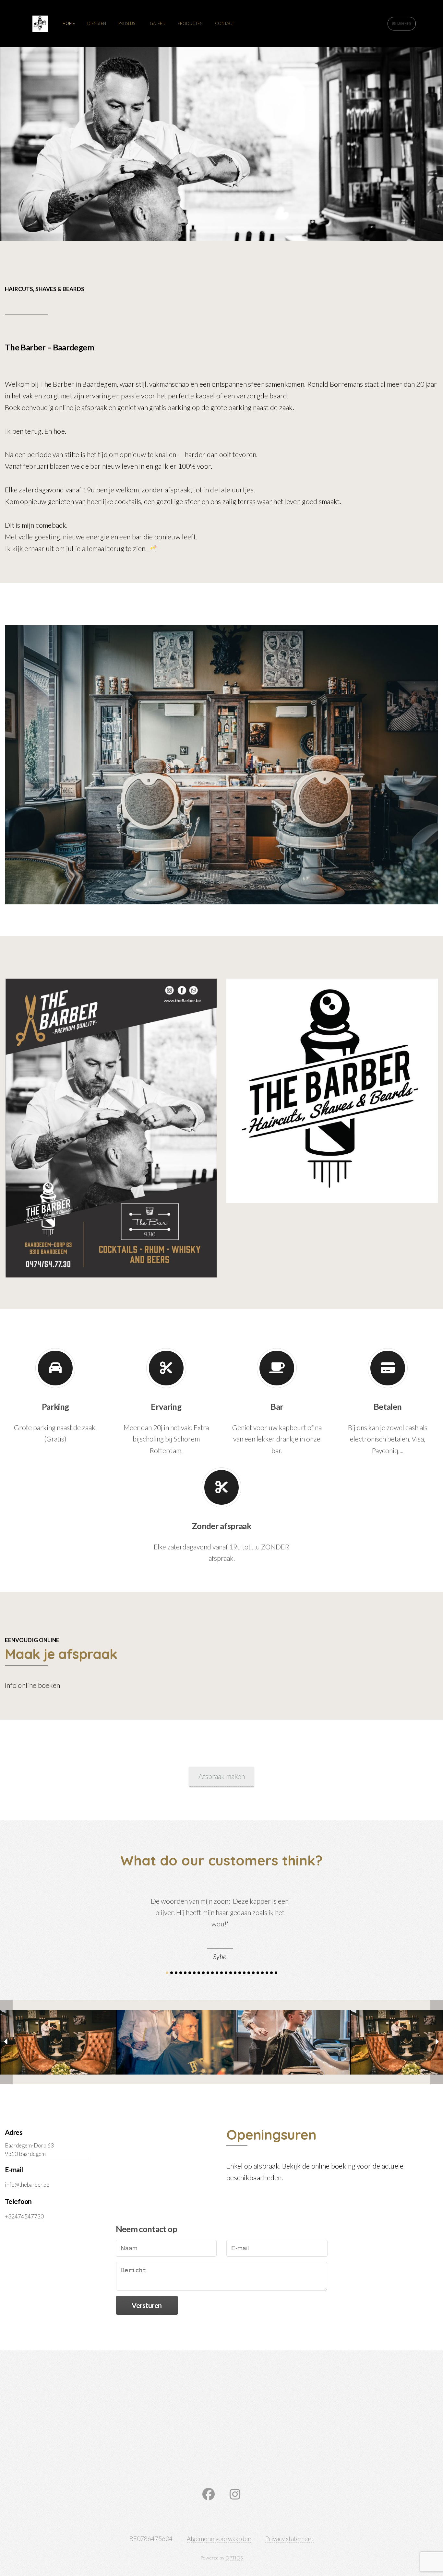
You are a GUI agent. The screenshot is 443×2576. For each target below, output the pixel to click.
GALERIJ (158, 23)
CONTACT (225, 23)
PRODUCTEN (190, 23)
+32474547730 (24, 2216)
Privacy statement (289, 2539)
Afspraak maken (222, 1776)
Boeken (404, 23)
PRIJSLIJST (128, 23)
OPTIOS (234, 2558)
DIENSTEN (97, 23)
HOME (69, 23)
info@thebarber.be (27, 2185)
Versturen (147, 2305)
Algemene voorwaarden (219, 2539)
